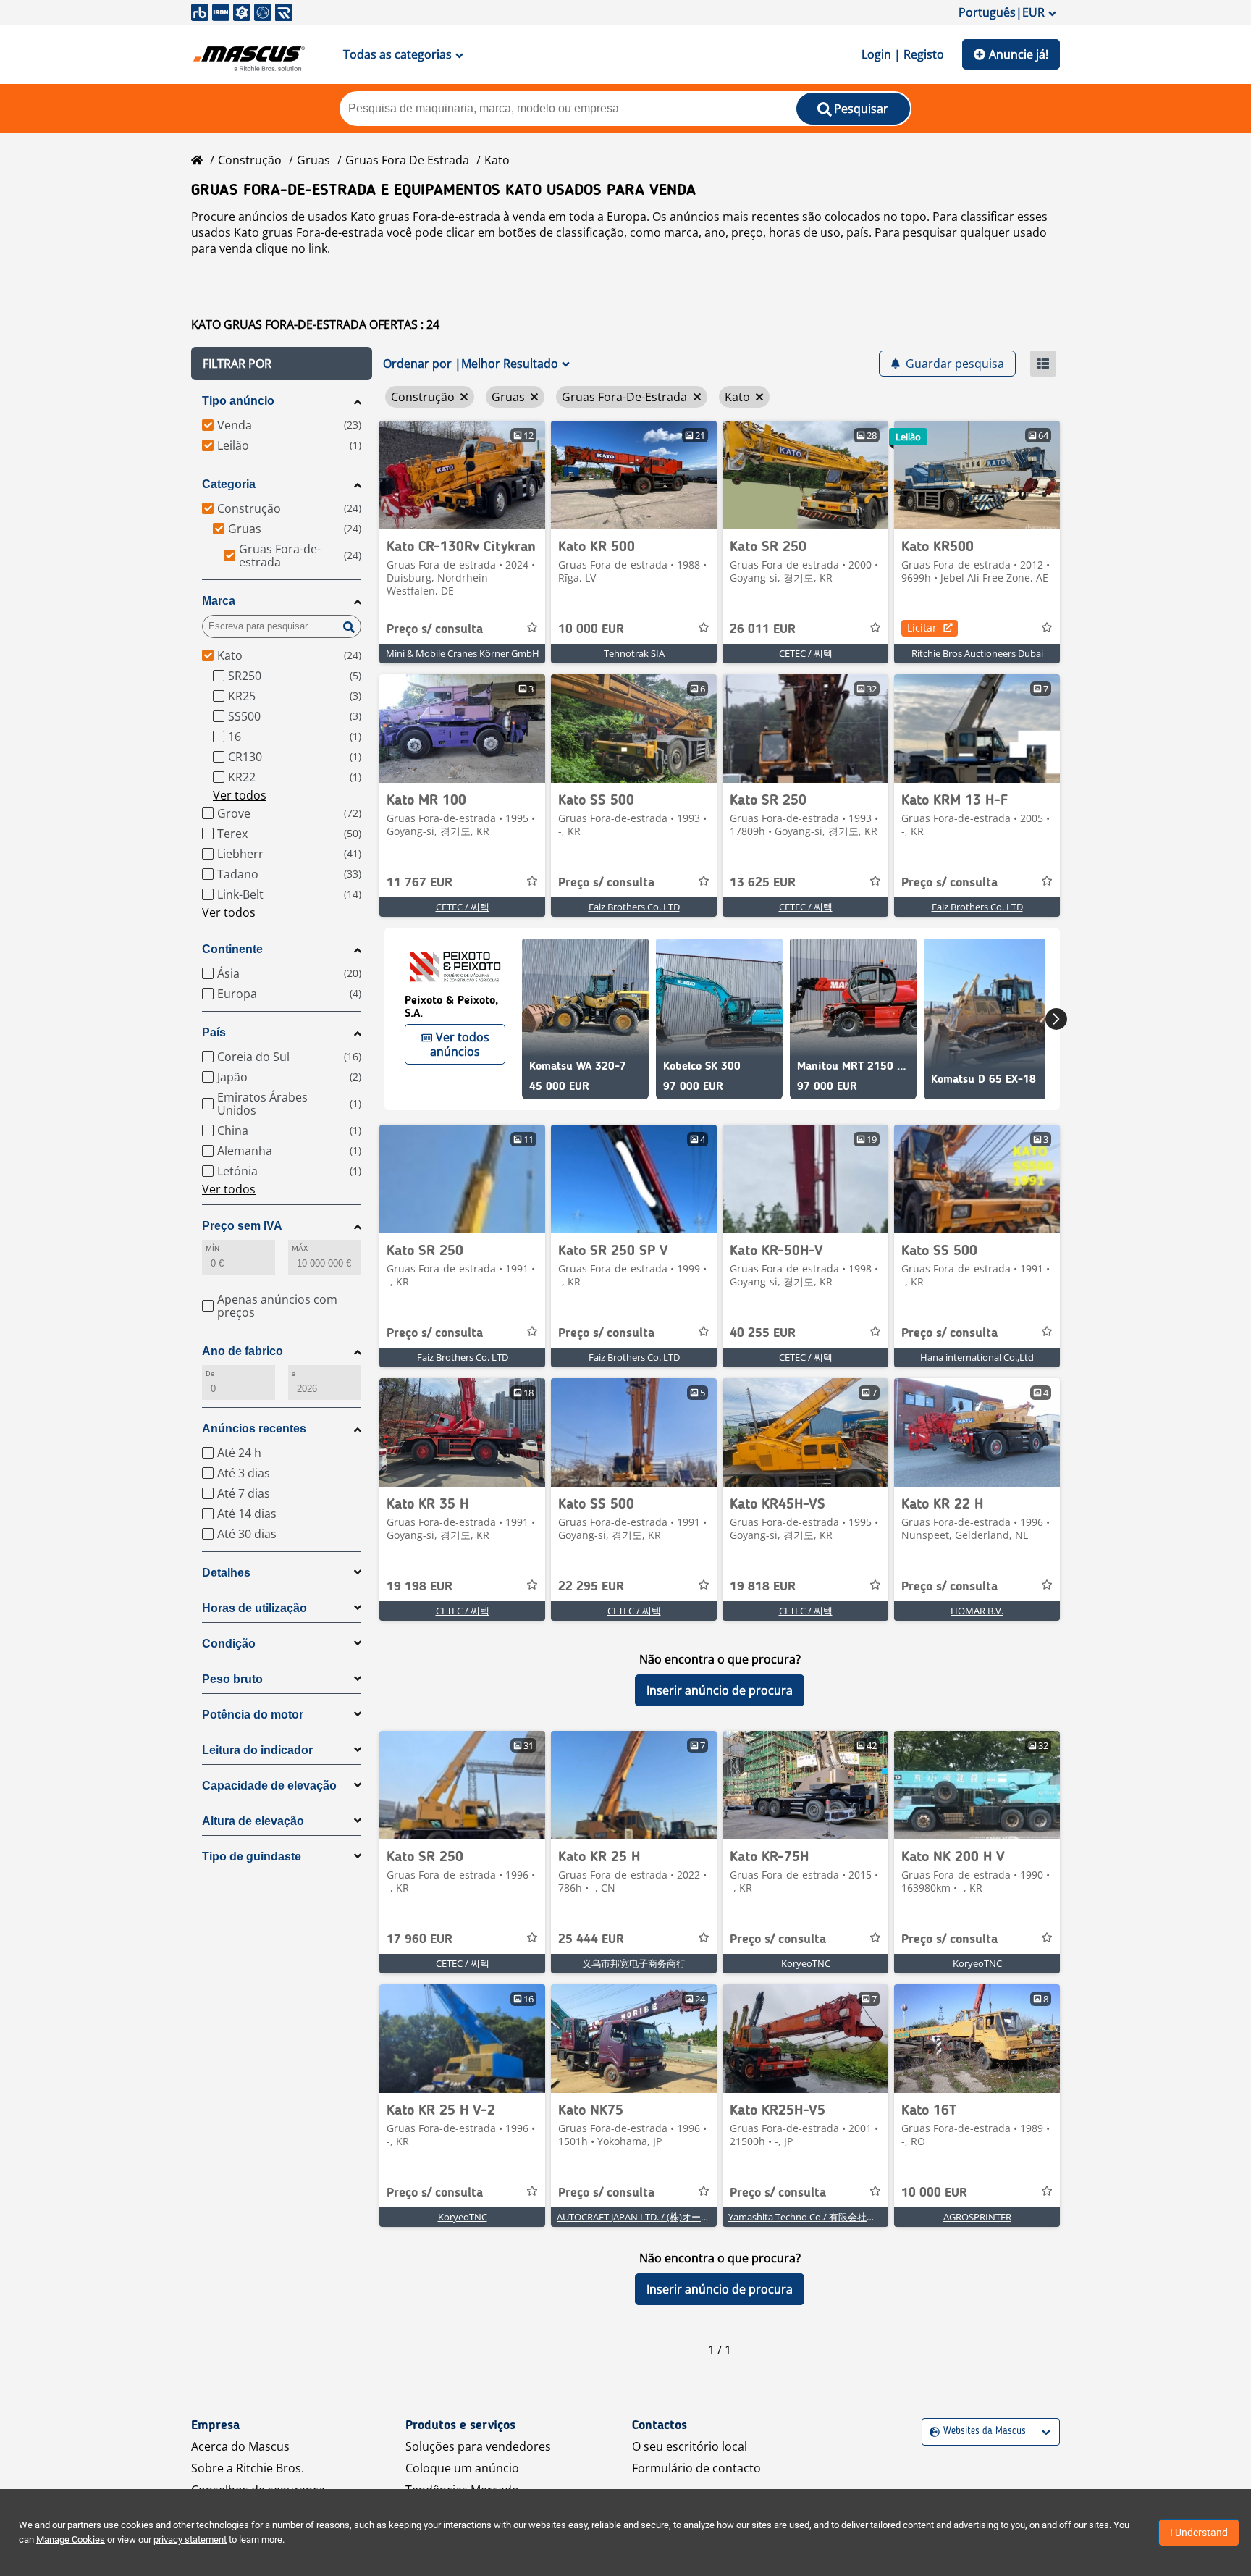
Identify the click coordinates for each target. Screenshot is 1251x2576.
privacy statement (190, 2539)
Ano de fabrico (243, 1351)
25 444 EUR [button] (591, 1939)
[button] (282, 364)
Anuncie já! (1019, 54)
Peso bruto (232, 1679)
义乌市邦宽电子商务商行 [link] (634, 1963)
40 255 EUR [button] (763, 1333)
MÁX (300, 1248)
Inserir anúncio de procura (720, 1690)
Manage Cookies (71, 2539)
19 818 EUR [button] (763, 1587)
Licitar (922, 628)
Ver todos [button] (240, 795)
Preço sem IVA (242, 1226)
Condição (229, 1644)
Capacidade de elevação (269, 1786)
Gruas (313, 160)
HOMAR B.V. (977, 1611)
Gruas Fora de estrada (407, 160)
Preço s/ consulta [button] (435, 629)
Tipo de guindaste (252, 1857)
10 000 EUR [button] (591, 629)
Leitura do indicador (257, 1750)
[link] (462, 475)
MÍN (212, 1248)
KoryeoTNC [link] (806, 1963)
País (214, 1032)
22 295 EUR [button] (591, 1587)
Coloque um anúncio (462, 2468)
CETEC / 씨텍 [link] (806, 653)
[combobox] (931, 2432)
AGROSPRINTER (977, 2217)
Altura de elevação (253, 1821)
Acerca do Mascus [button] (240, 2446)
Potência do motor (253, 1715)
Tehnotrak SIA (634, 653)
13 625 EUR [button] (763, 883)
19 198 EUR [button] (420, 1587)
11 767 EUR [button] (420, 883)
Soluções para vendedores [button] (478, 2446)
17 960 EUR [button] (420, 1939)
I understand (1199, 2533)
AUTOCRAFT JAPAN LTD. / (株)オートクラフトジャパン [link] (671, 2217)
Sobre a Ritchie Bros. (248, 2468)
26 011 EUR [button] (763, 629)
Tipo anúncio (238, 401)
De (210, 1373)
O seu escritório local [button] (690, 2446)
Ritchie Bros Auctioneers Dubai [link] (977, 653)
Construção (250, 160)
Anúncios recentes (254, 1428)
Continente (232, 949)
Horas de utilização (254, 1608)
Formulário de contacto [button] (696, 2468)
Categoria (229, 484)
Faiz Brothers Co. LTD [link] (634, 907)
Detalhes (226, 1573)
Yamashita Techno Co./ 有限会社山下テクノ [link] (821, 2217)
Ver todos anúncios (460, 1044)
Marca (219, 601)
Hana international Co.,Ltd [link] (977, 1357)
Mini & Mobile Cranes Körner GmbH (463, 653)
